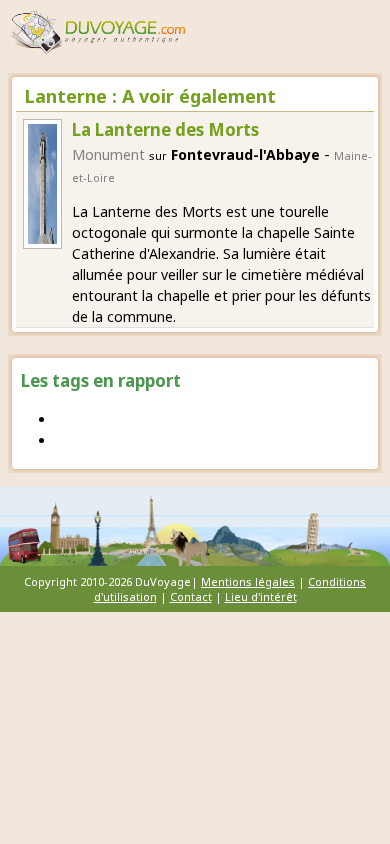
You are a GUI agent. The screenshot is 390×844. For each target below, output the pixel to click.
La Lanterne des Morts (165, 129)
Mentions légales (248, 581)
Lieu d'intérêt (261, 596)
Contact (191, 596)
